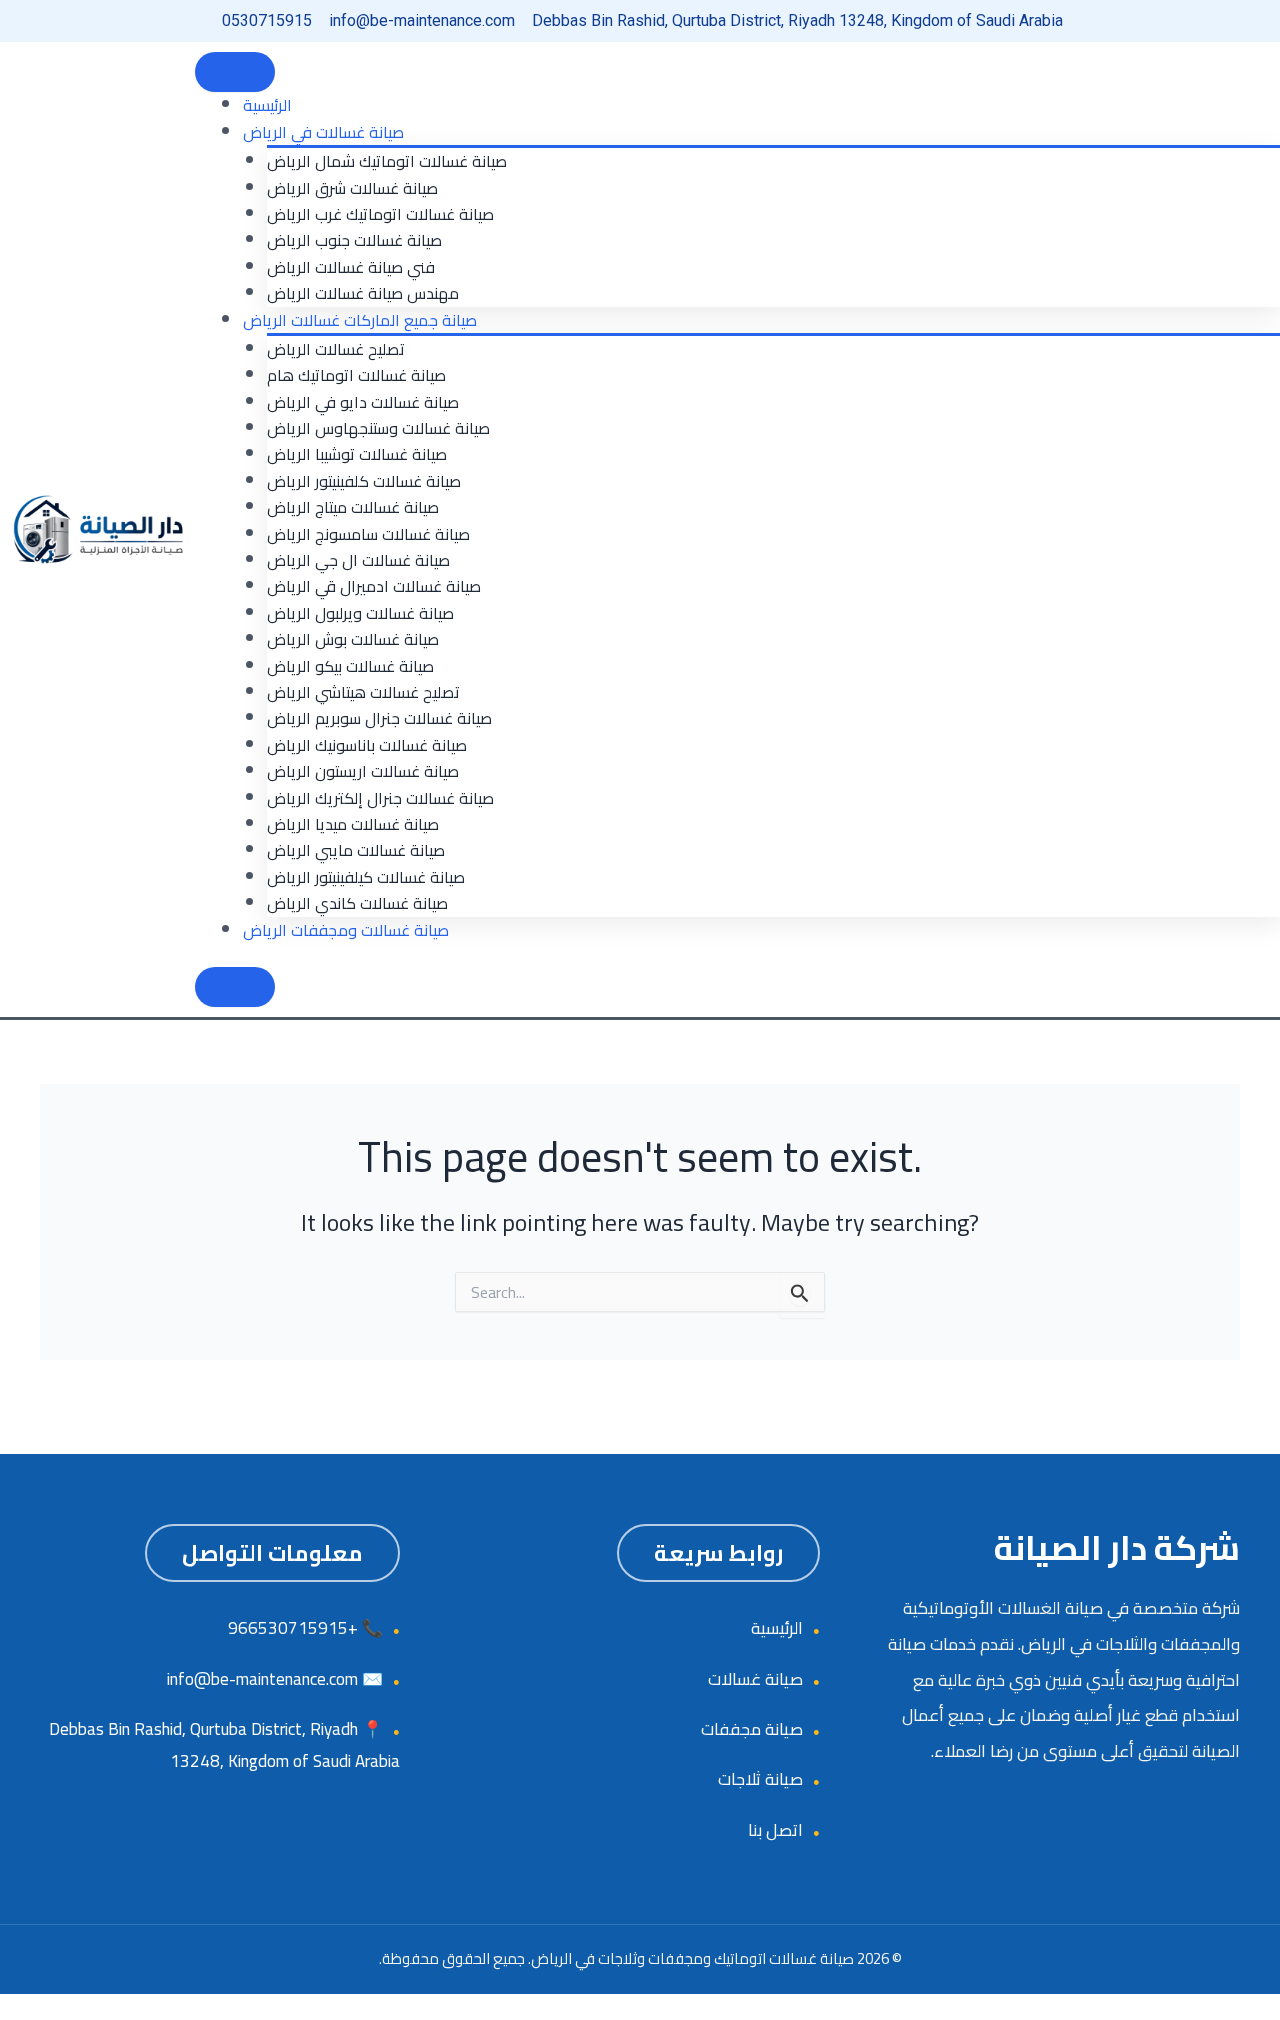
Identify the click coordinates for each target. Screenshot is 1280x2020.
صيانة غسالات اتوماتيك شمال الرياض (387, 161)
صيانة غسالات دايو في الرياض (363, 402)
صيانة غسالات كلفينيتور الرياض (364, 481)
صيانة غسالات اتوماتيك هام (356, 375)
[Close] (235, 987)
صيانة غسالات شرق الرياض (352, 188)
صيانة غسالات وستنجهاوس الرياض (378, 428)
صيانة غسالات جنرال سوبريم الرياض (379, 718)
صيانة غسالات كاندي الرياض (357, 903)
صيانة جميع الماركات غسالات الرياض (360, 320)
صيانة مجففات (752, 1729)
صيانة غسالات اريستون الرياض (363, 771)
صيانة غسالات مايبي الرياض (356, 850)
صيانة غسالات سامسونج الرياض (368, 534)
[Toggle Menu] (235, 72)
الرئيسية (267, 105)
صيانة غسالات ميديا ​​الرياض (353, 824)
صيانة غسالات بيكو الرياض (350, 666)
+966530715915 (293, 1628)
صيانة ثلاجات (760, 1779)
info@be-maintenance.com (262, 1679)
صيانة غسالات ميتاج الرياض (353, 507)
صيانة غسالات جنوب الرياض (354, 240)
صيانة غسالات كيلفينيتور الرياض (366, 877)
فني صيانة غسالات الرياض (351, 267)
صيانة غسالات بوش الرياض (353, 639)
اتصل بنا (775, 1830)
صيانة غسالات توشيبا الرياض (357, 454)
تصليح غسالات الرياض (336, 349)
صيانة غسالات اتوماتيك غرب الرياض (380, 214)
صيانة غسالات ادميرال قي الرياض (374, 586)
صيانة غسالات (755, 1679)
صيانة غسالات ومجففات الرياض (346, 930)
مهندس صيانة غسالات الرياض (363, 293)
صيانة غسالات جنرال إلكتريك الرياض (380, 798)
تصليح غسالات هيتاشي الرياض (363, 692)
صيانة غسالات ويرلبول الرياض (360, 613)
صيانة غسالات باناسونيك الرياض (367, 745)
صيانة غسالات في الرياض (323, 132)
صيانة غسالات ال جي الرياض (358, 560)
